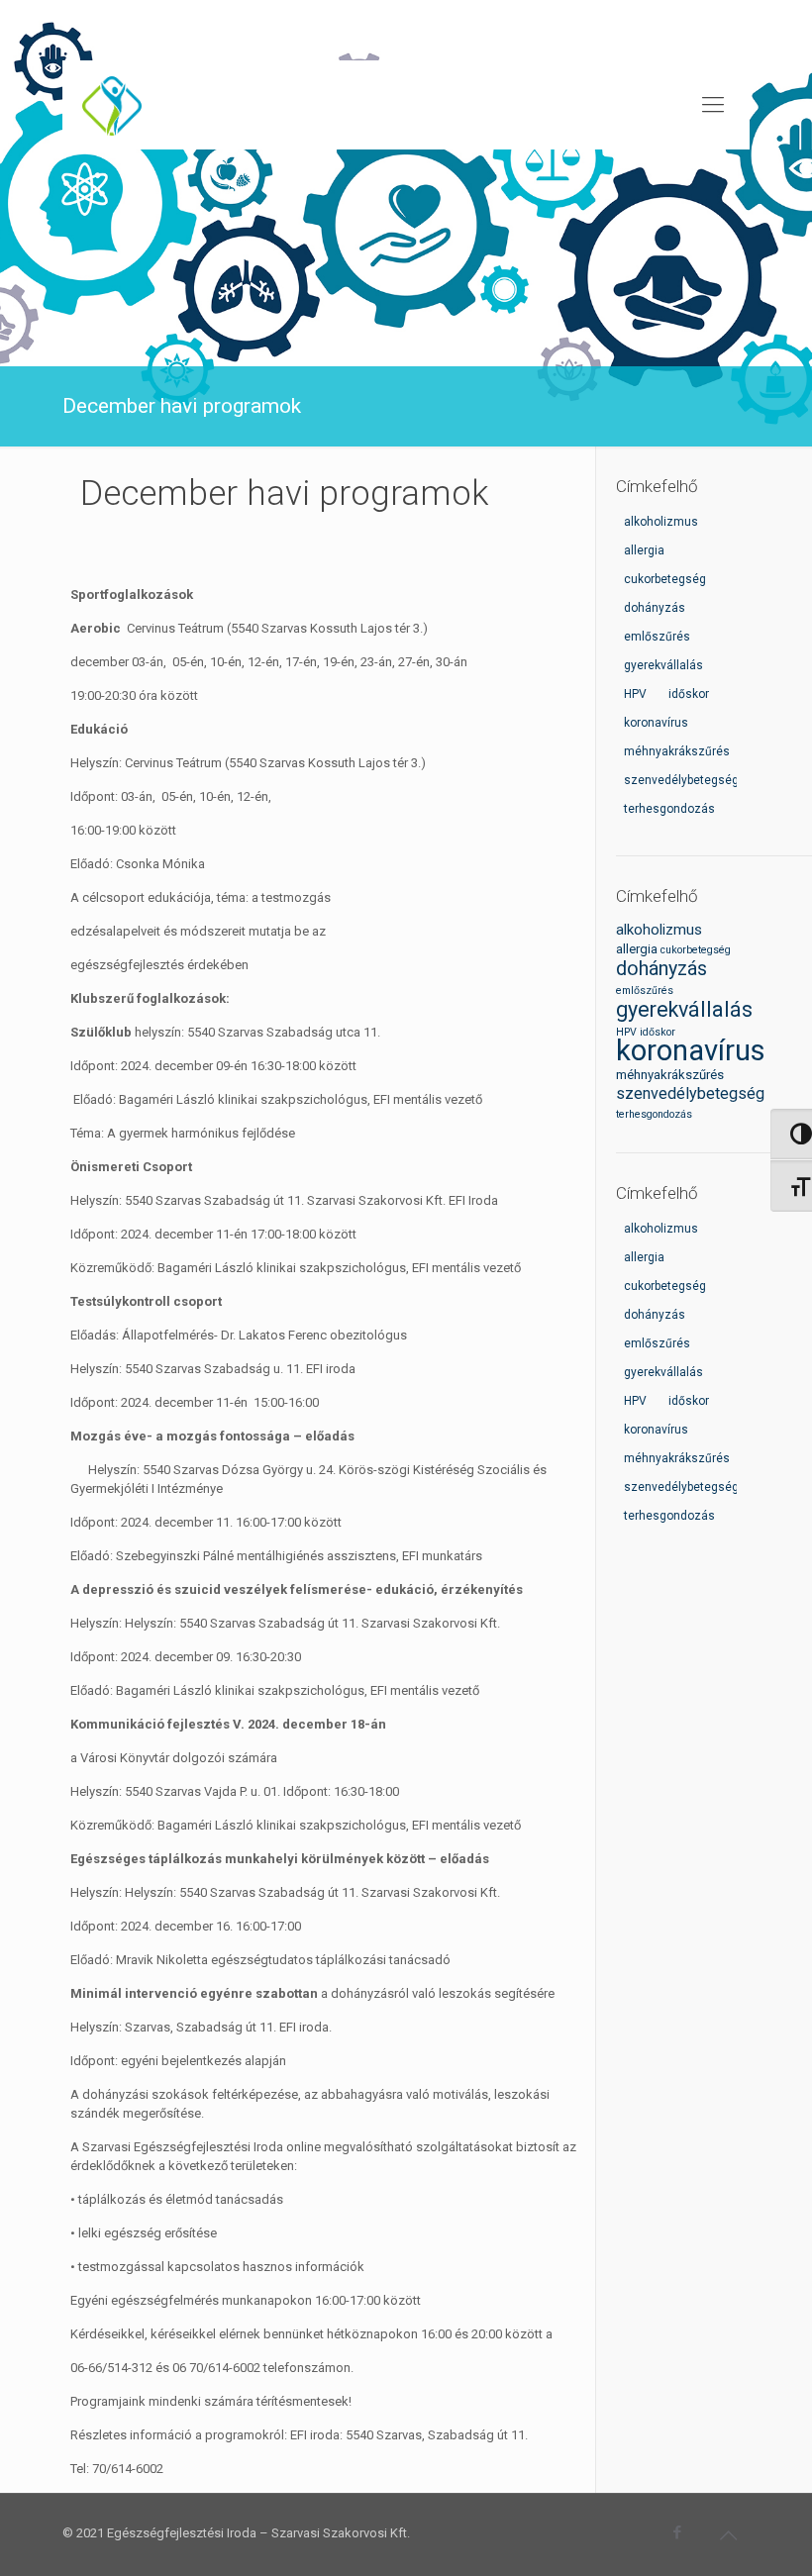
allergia (637, 949)
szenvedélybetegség (690, 1093)
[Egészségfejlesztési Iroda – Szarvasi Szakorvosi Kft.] (112, 105)
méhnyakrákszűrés (670, 1075)
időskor (658, 1032)
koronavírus (691, 1050)
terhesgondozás (654, 1114)
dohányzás (661, 969)
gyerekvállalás (684, 1009)
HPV (626, 1032)
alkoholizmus (659, 930)
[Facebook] (678, 2532)
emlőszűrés (645, 991)
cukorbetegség (696, 950)
